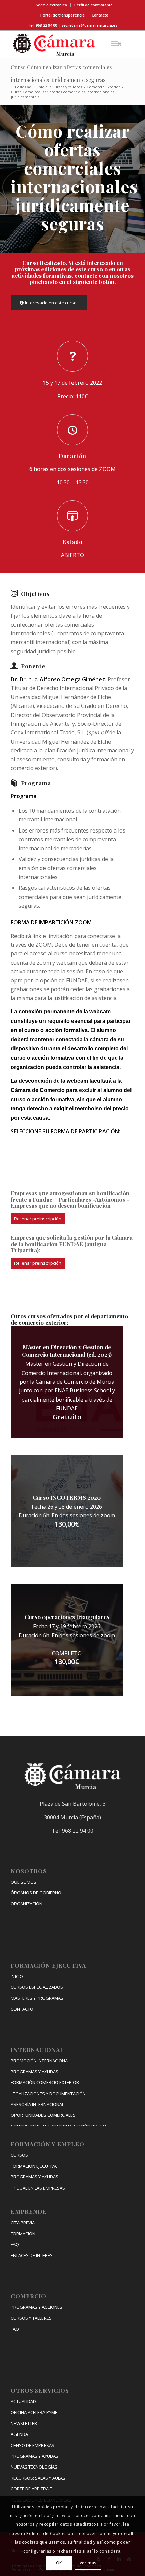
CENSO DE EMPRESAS (33, 2445)
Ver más (88, 2563)
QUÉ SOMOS (24, 1882)
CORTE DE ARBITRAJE (31, 2489)
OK (59, 2563)
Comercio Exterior (103, 87)
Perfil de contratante (93, 5)
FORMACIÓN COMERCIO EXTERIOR (45, 2082)
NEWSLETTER (24, 2423)
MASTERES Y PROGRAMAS (37, 1998)
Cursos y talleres (67, 87)
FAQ (15, 2244)
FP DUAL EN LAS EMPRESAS (38, 2188)
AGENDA (19, 2434)
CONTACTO (22, 2009)
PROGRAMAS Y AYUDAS (35, 2072)
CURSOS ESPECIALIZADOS (37, 1987)
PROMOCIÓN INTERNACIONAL (40, 2061)
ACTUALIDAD (23, 2401)
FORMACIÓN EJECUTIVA (34, 2166)
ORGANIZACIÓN (27, 1904)
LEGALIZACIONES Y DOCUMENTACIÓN (48, 2094)
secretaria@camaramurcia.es (89, 25)
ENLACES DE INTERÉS (32, 2255)
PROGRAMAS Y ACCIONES (37, 2307)
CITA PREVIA (23, 2223)
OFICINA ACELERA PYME (34, 2412)
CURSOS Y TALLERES (31, 2318)
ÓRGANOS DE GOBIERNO (36, 1893)
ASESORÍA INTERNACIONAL (37, 2104)
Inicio (43, 87)
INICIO (17, 1976)
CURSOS (19, 2155)
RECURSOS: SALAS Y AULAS (38, 2478)
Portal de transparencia (63, 15)
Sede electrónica (51, 5)
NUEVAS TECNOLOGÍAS (34, 2467)
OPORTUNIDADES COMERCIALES (43, 2115)
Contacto (100, 15)
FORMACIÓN (23, 2234)
